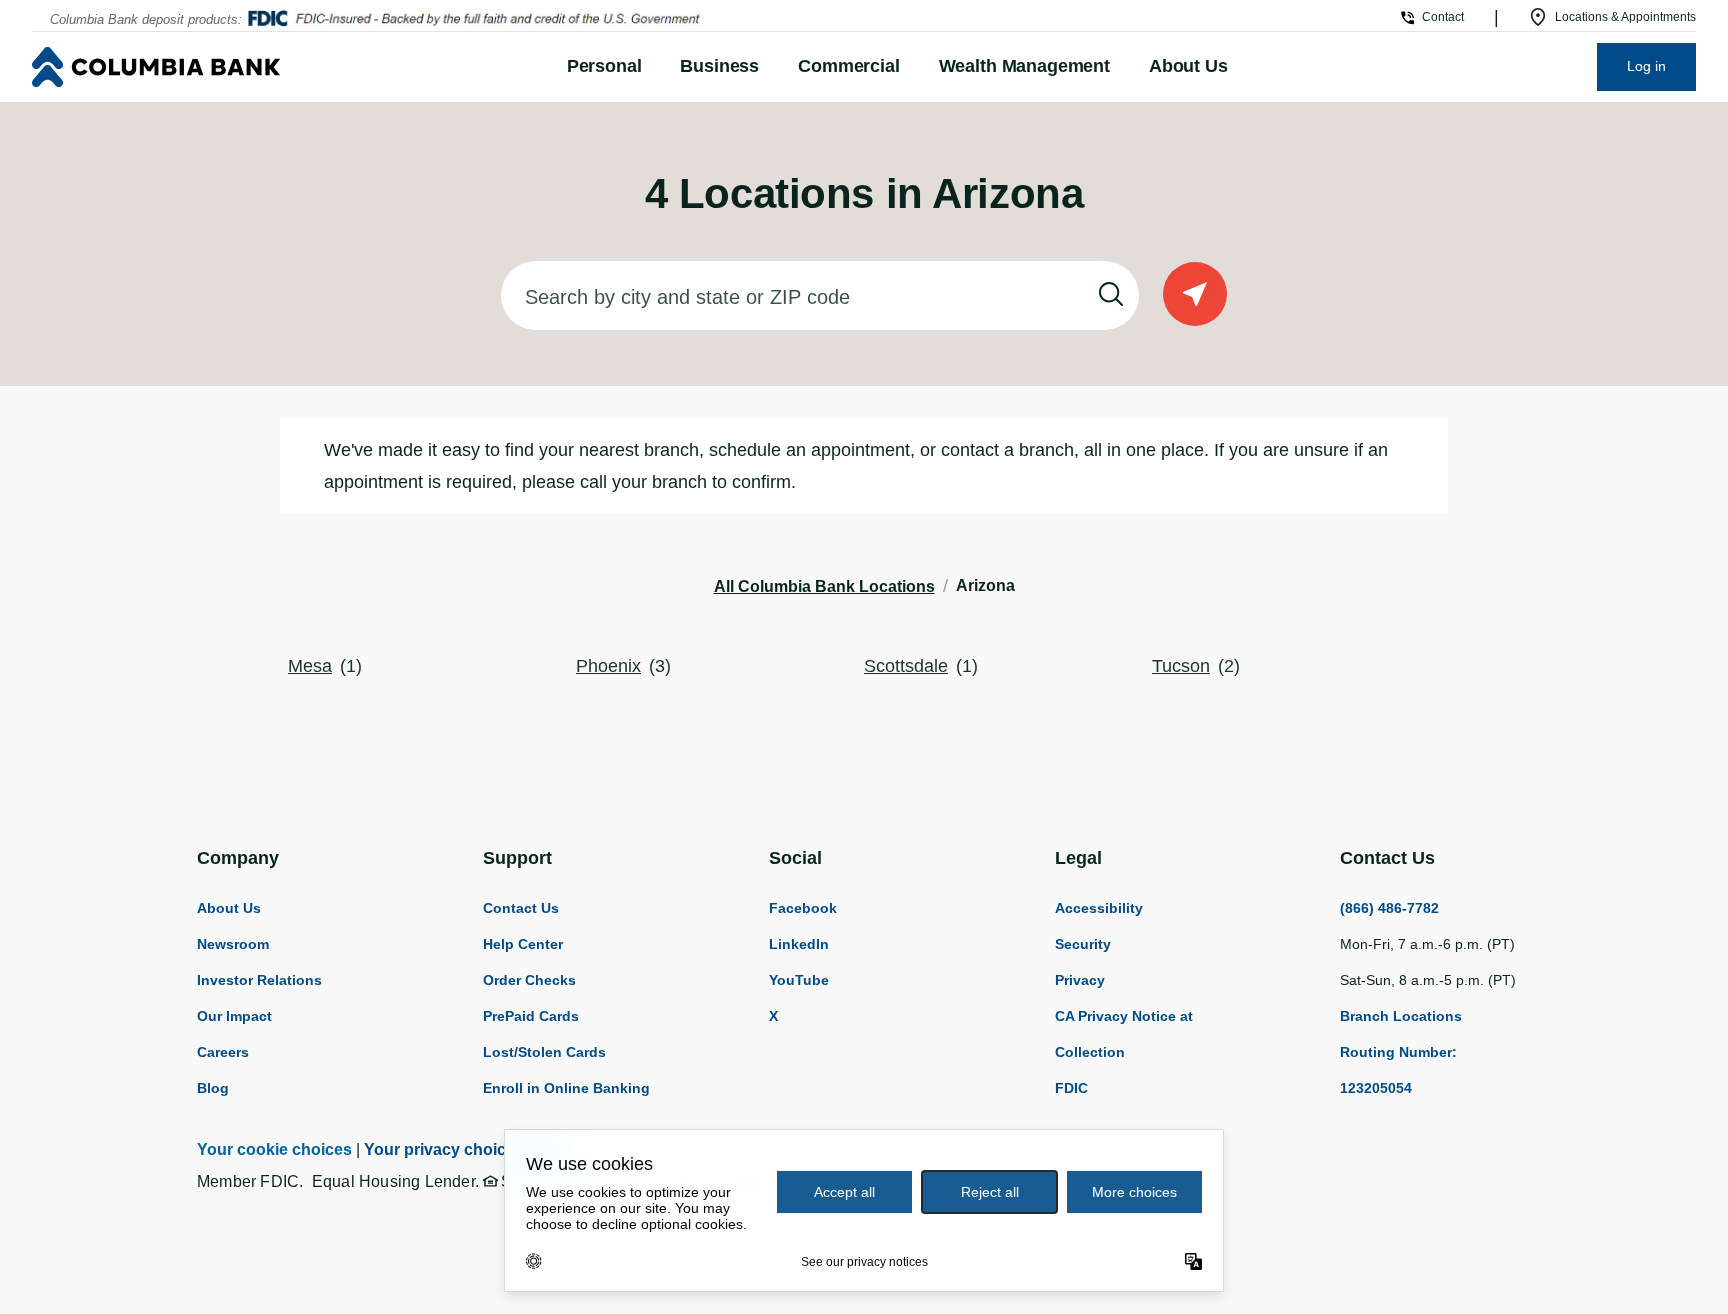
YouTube (799, 980)
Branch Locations (1401, 1016)
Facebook (803, 908)
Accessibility (1099, 908)
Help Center (523, 944)
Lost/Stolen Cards (544, 1052)
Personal (604, 66)
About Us (1188, 66)
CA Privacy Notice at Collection (1124, 1034)
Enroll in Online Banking (566, 1088)
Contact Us (521, 908)
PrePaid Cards (531, 1016)
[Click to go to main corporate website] (257, 67)
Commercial (848, 66)
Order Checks (529, 980)
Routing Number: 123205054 (1398, 1070)
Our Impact (234, 1016)
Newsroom (233, 944)
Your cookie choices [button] (274, 1149)
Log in (1646, 66)
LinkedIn (799, 944)
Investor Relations (259, 980)
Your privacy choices (444, 1149)
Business (719, 66)
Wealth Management (1024, 66)
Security (1083, 944)
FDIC (1071, 1088)
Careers (223, 1052)
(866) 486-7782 (1389, 908)
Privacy (1080, 980)
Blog (213, 1088)
